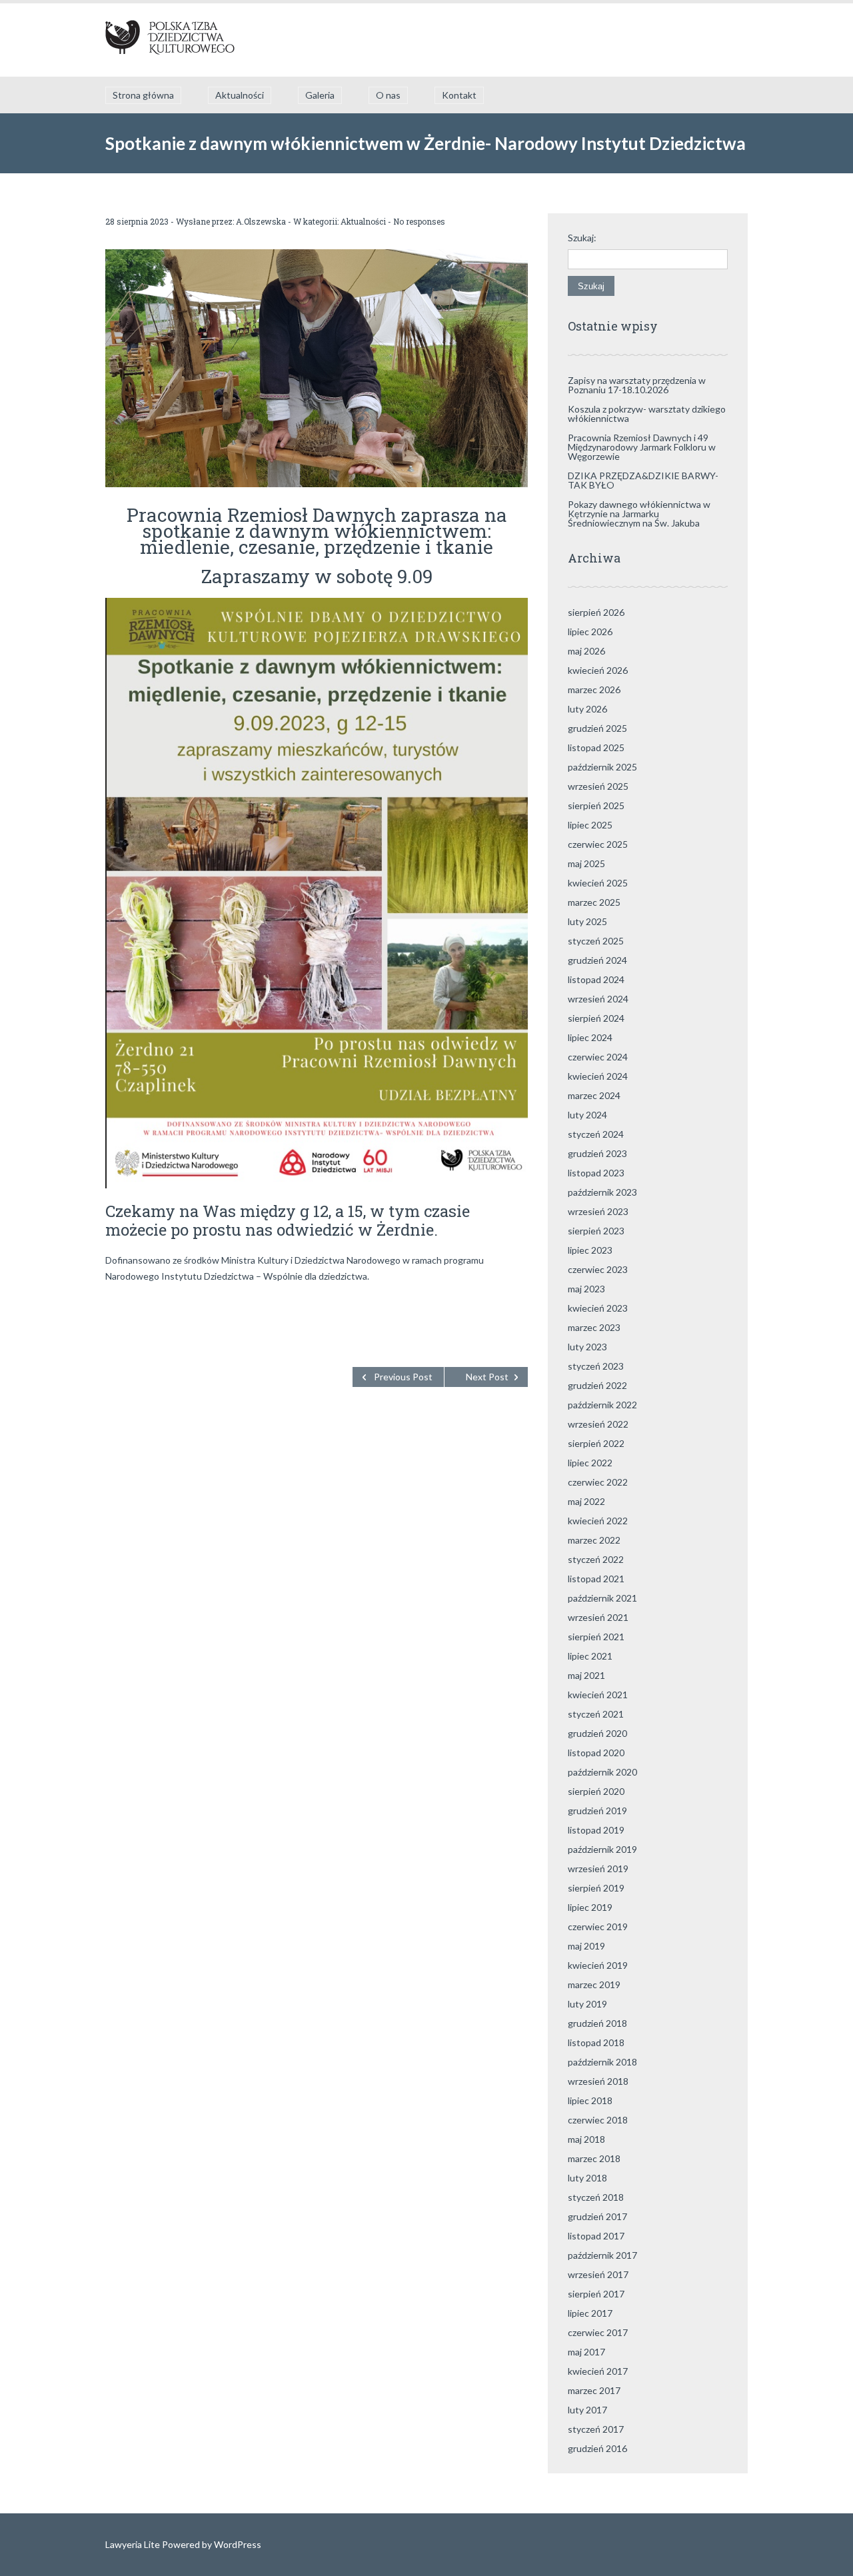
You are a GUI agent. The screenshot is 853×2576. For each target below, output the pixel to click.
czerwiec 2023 (598, 1269)
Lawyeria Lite (134, 2544)
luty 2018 (587, 2178)
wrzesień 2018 (598, 2081)
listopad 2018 (596, 2042)
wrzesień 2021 (598, 1617)
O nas (388, 95)
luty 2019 (587, 2004)
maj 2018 (586, 2139)
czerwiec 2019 (598, 1927)
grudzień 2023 (597, 1153)
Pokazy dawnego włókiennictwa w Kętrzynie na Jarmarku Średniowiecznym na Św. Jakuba (639, 514)
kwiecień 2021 (598, 1695)
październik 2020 (602, 1772)
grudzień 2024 (597, 960)
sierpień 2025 (596, 805)
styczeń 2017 (596, 2429)
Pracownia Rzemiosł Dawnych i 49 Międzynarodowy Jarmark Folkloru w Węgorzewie (642, 447)
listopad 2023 (596, 1173)
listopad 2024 (596, 979)
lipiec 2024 (590, 1037)
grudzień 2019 (597, 1811)
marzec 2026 (594, 689)
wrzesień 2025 (598, 786)
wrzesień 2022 (598, 1424)
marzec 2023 (594, 1327)
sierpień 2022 (596, 1443)
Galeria (320, 95)
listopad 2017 (596, 2236)
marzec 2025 (594, 902)
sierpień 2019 (596, 1888)
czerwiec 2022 (598, 1482)
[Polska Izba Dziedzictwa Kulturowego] (170, 40)
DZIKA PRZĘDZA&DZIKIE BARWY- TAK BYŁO (643, 480)
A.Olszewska (261, 221)
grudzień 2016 (597, 2448)
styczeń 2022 (596, 1559)
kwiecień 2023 (598, 1308)
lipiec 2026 (590, 632)
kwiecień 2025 (598, 883)
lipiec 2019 (590, 1907)
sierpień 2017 (596, 2294)
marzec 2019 (594, 1984)
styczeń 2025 (596, 941)
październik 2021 (602, 1598)
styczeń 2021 (596, 1714)
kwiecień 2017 (598, 2371)
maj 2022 (586, 1501)
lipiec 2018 (590, 2100)
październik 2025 (602, 767)
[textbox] (317, 1306)
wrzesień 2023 (598, 1211)
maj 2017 (586, 2352)
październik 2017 (602, 2255)
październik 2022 (602, 1405)
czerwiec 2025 (598, 844)
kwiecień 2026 (598, 670)
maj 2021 (586, 1675)
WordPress (237, 2544)
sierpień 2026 (596, 612)
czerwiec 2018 (598, 2120)
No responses (419, 221)
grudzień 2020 (597, 1733)
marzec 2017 (594, 2390)
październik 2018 (602, 2062)
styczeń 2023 (596, 1366)
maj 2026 (586, 651)
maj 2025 (586, 863)
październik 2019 (602, 1849)
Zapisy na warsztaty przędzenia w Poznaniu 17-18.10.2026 (637, 385)
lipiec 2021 (590, 1656)
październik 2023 (602, 1192)
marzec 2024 (594, 1095)
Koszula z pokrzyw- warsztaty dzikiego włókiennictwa (647, 414)
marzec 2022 (594, 1540)
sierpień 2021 (596, 1637)
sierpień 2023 (596, 1231)
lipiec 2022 (590, 1463)
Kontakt (459, 95)
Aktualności (240, 95)
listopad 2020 (596, 1753)
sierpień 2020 (596, 1791)
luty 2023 (587, 1347)
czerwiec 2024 (598, 1057)
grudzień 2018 (597, 2023)
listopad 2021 (596, 1579)
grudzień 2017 (597, 2216)
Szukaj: (582, 238)
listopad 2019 (596, 1830)
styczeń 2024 (596, 1134)
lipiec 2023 (590, 1250)
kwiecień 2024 (598, 1076)
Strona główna (143, 95)
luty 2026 (587, 709)
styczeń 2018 (596, 2197)
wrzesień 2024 (598, 999)
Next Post (487, 1377)
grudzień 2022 (597, 1385)
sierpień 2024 (596, 1018)
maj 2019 (586, 1946)
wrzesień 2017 (598, 2274)
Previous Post (403, 1377)
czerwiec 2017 (598, 2332)
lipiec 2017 (590, 2313)
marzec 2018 (594, 2158)
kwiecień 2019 (598, 1965)
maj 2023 (586, 1289)
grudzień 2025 (597, 728)
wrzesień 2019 (598, 1869)
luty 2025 (587, 921)
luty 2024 (587, 1115)
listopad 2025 (596, 747)
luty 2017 (587, 2410)
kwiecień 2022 (598, 1521)
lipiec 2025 (590, 825)
